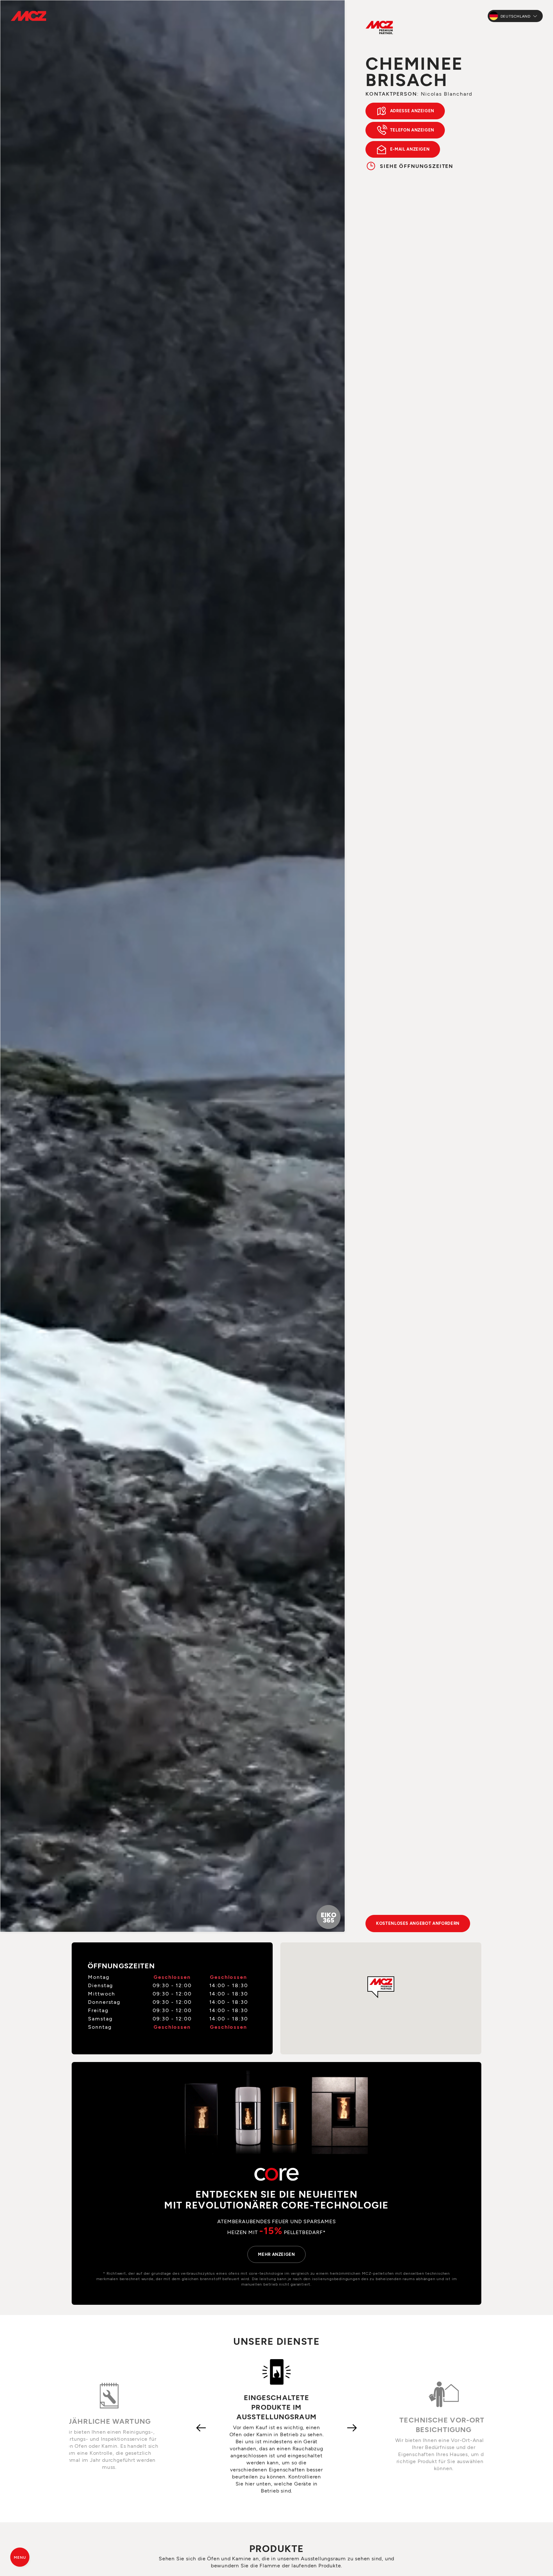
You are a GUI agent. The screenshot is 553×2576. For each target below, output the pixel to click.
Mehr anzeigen (276, 2254)
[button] (381, 1987)
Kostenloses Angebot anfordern (418, 1923)
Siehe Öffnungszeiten (417, 166)
